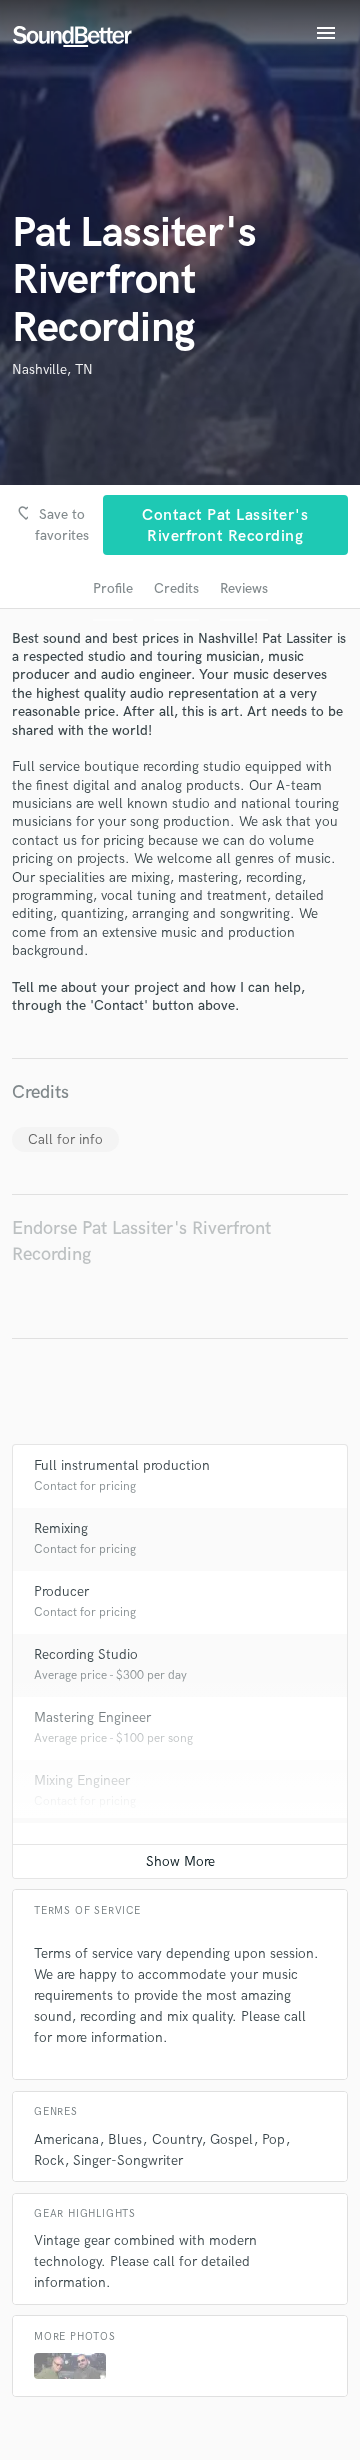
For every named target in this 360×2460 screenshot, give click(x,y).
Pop (273, 2139)
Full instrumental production (122, 1465)
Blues (125, 2139)
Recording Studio (86, 1654)
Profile (113, 588)
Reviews (244, 588)
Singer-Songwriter (128, 2160)
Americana (66, 2139)
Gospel (231, 2139)
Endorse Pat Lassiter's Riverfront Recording (141, 1241)
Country (176, 2139)
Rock (49, 2160)
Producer (61, 1591)
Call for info (65, 1139)
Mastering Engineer (92, 1717)
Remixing (61, 1528)
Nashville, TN (52, 369)
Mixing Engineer (82, 1780)
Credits (176, 588)
